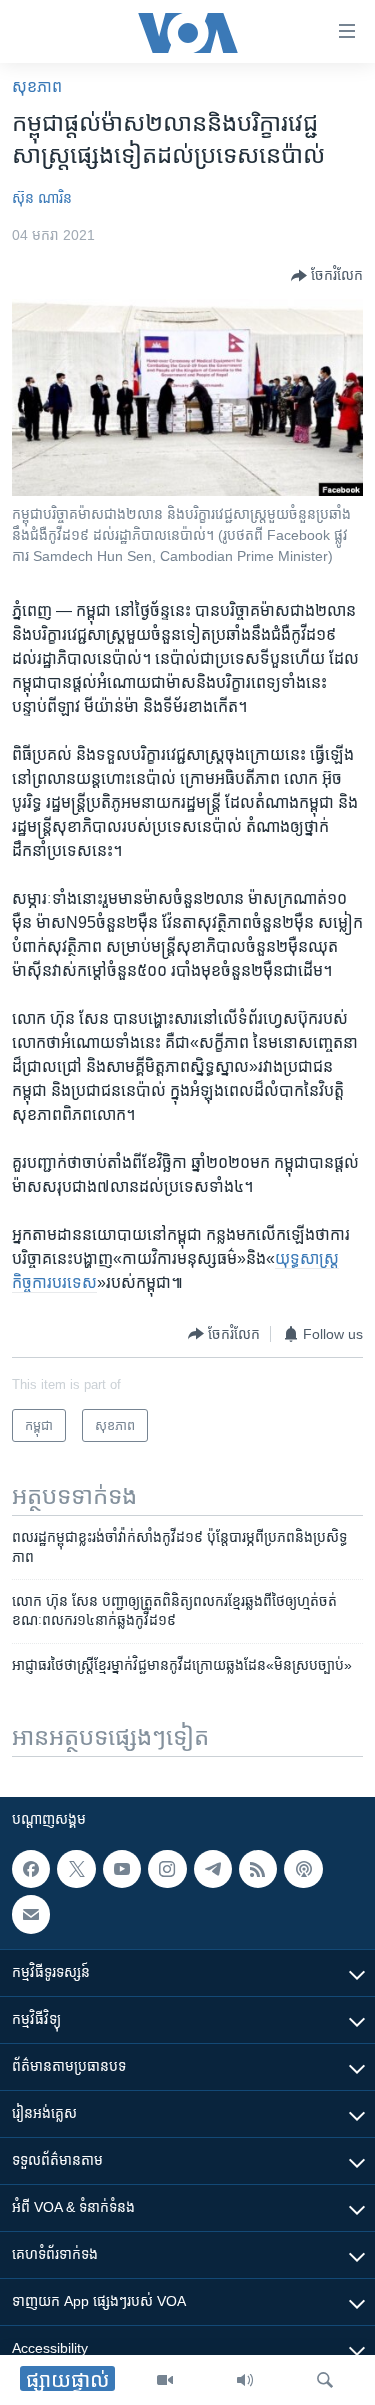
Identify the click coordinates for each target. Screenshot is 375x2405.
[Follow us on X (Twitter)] (76, 1869)
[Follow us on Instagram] (167, 1869)
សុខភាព (37, 86)
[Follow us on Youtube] (122, 1869)
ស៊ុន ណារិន (42, 198)
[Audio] (245, 2380)
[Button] (327, 276)
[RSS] (258, 1869)
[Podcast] (303, 1869)
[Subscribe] (31, 1914)
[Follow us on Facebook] (31, 1869)
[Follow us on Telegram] (213, 1869)
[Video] (165, 2380)
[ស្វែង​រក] (325, 2380)
